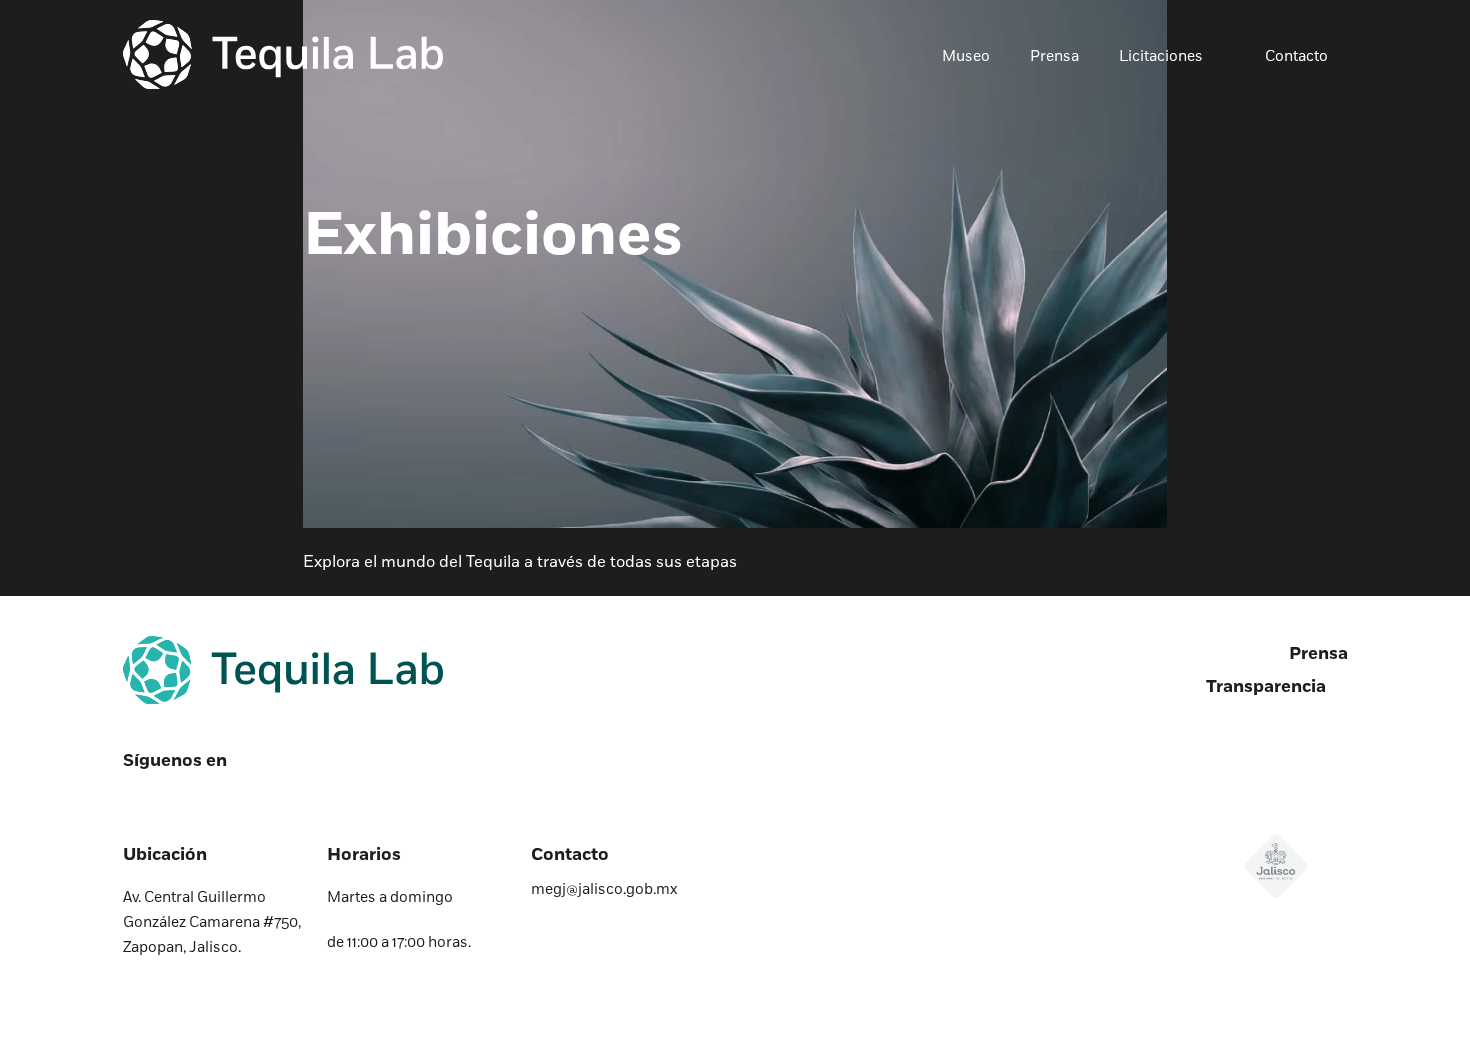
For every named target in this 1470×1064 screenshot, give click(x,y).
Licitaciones (1161, 57)
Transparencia (1266, 687)
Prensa (1054, 57)
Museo (966, 57)
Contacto (1296, 57)
